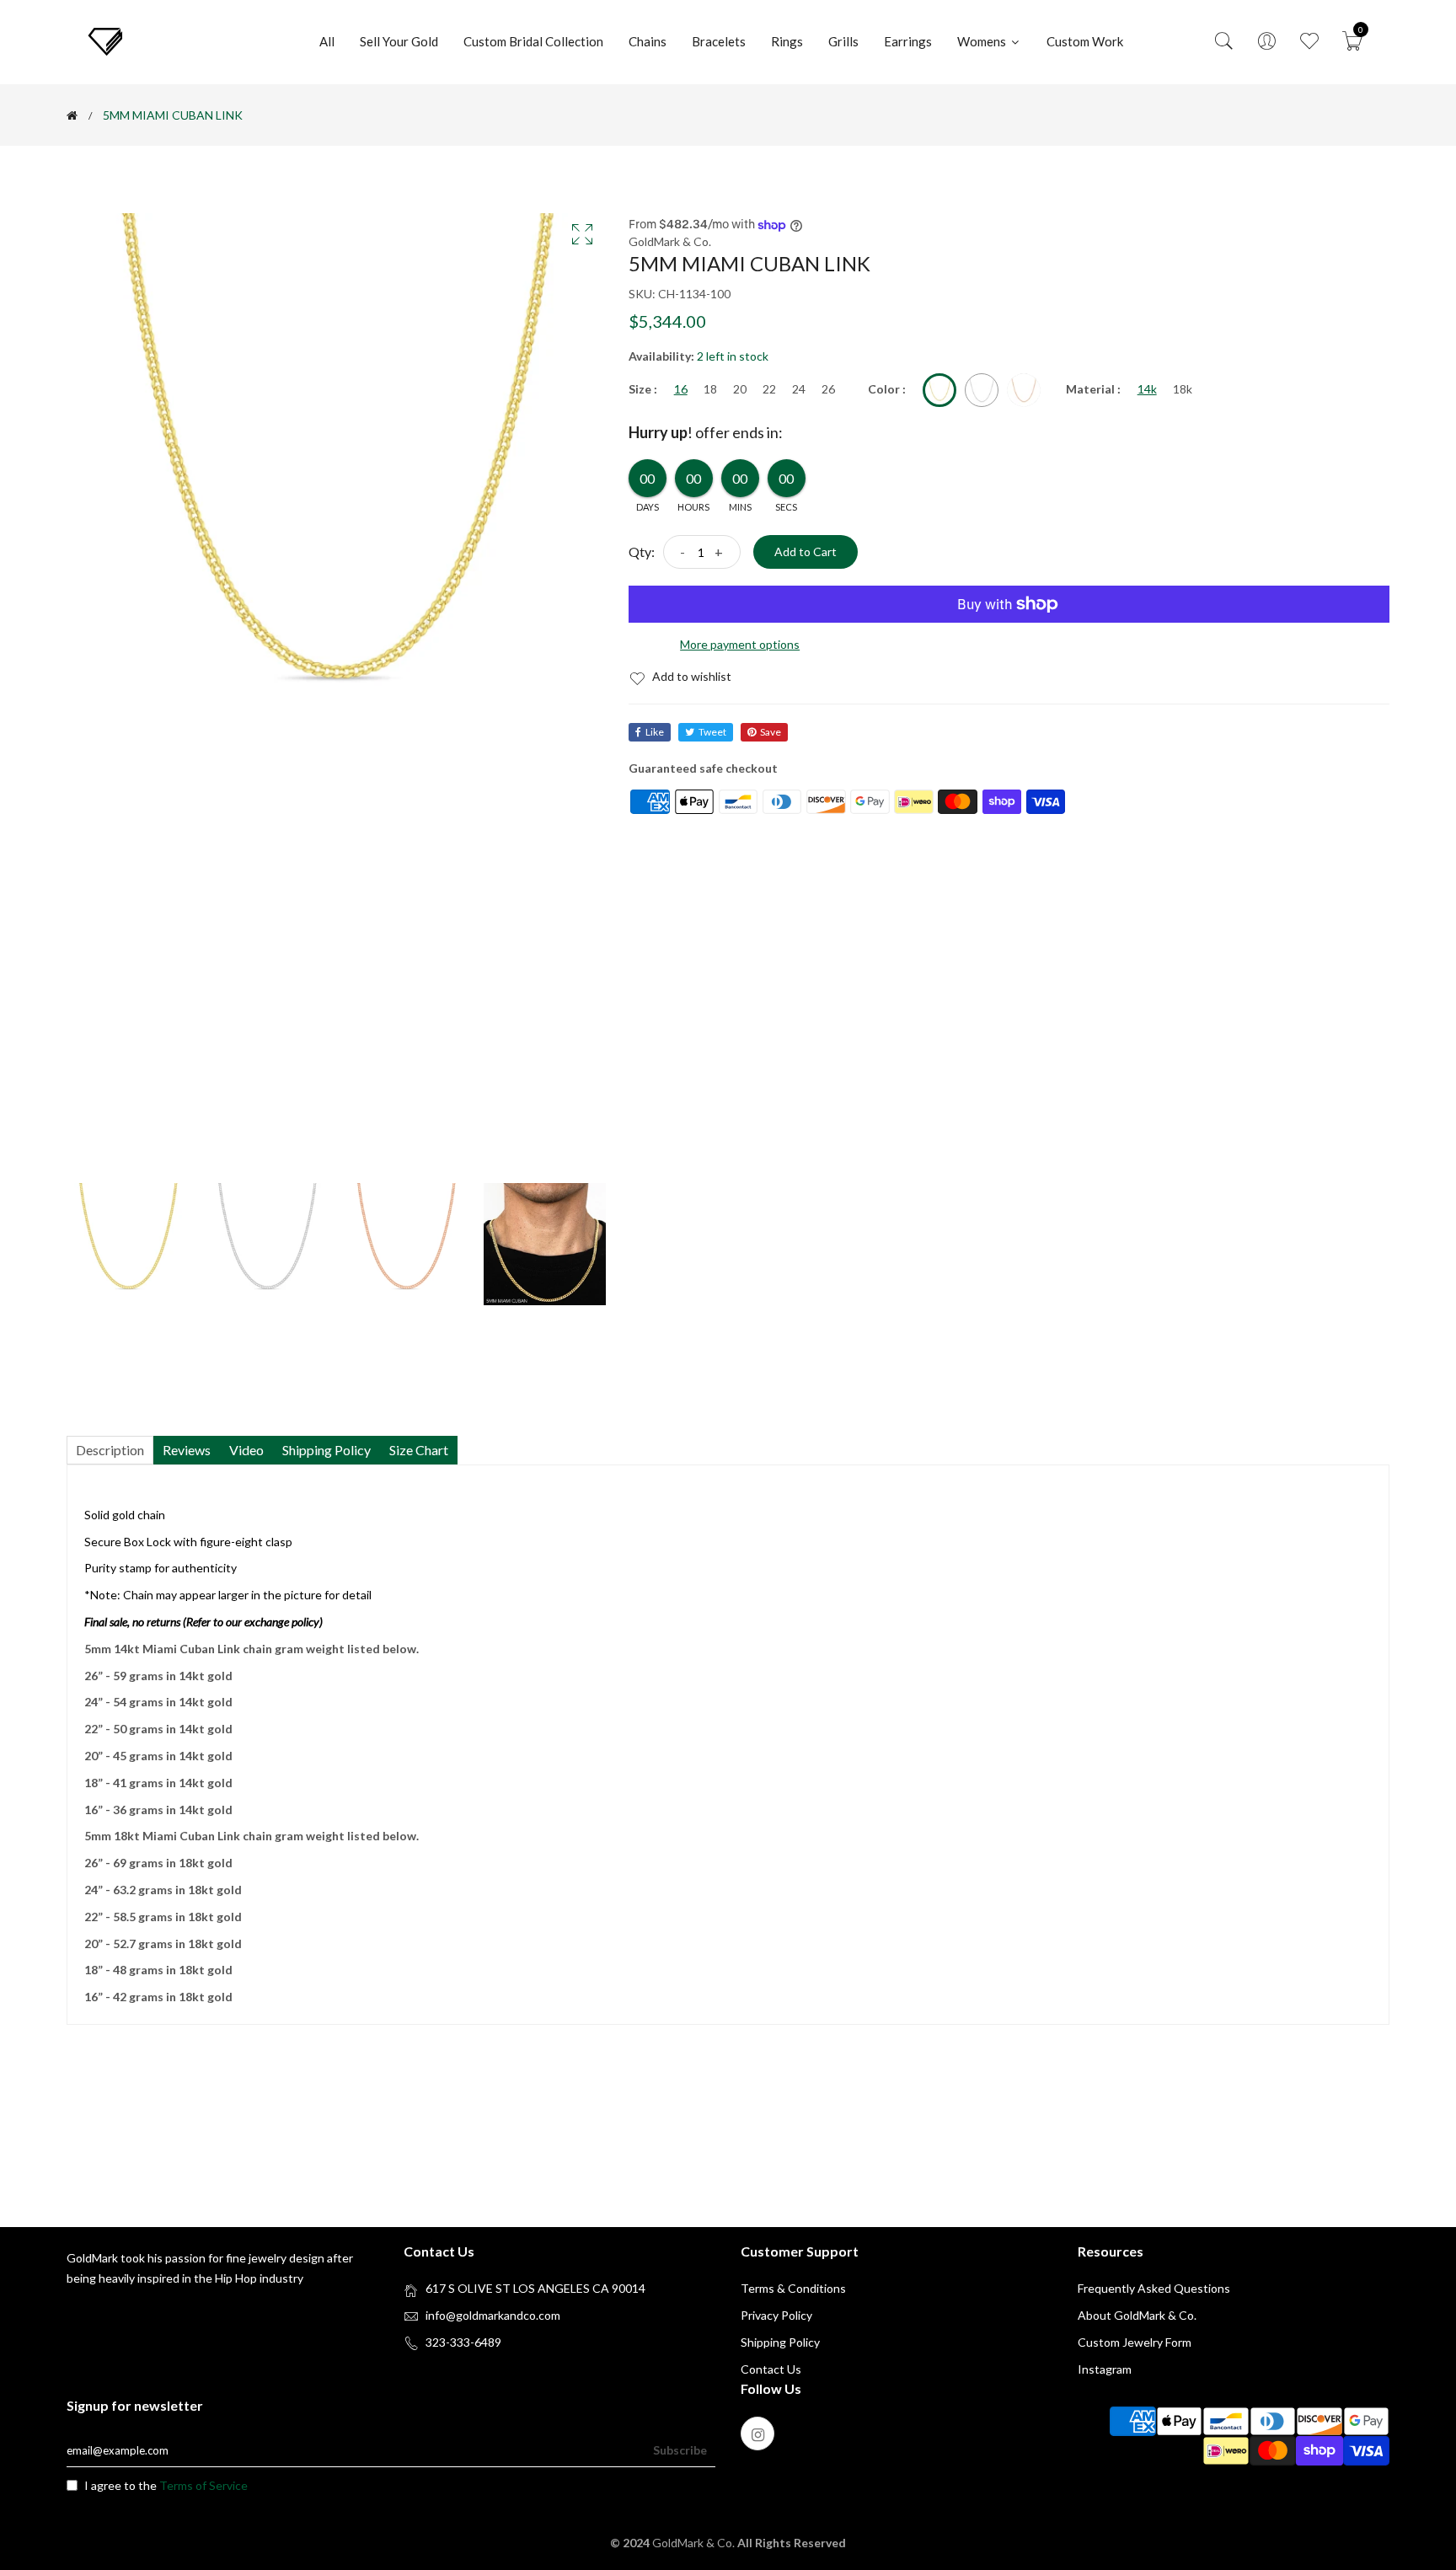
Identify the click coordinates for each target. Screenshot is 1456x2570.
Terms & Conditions (793, 2288)
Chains (648, 41)
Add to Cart (806, 551)
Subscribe (680, 2450)
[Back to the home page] (72, 115)
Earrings (908, 41)
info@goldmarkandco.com (493, 2315)
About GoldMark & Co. (1137, 2315)
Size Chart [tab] (419, 1450)
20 (740, 389)
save (771, 732)
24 (799, 389)
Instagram (1105, 2369)
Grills (843, 41)
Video (246, 1450)
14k (1147, 389)
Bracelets (719, 41)
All (327, 41)
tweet (712, 732)
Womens (983, 41)
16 (681, 389)
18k (1183, 389)
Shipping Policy (780, 2342)
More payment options (740, 644)
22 (769, 389)
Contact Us (771, 2369)
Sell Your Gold (399, 41)
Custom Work (1085, 41)
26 (828, 389)
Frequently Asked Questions (1154, 2288)
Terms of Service (203, 2485)
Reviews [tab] (187, 1450)
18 (710, 389)
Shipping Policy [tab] (327, 1450)
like (655, 732)
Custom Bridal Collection (533, 41)
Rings (787, 41)
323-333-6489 (463, 2342)
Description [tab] (110, 1450)
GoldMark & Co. (695, 2543)
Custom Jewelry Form (1135, 2342)
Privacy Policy (776, 2315)
